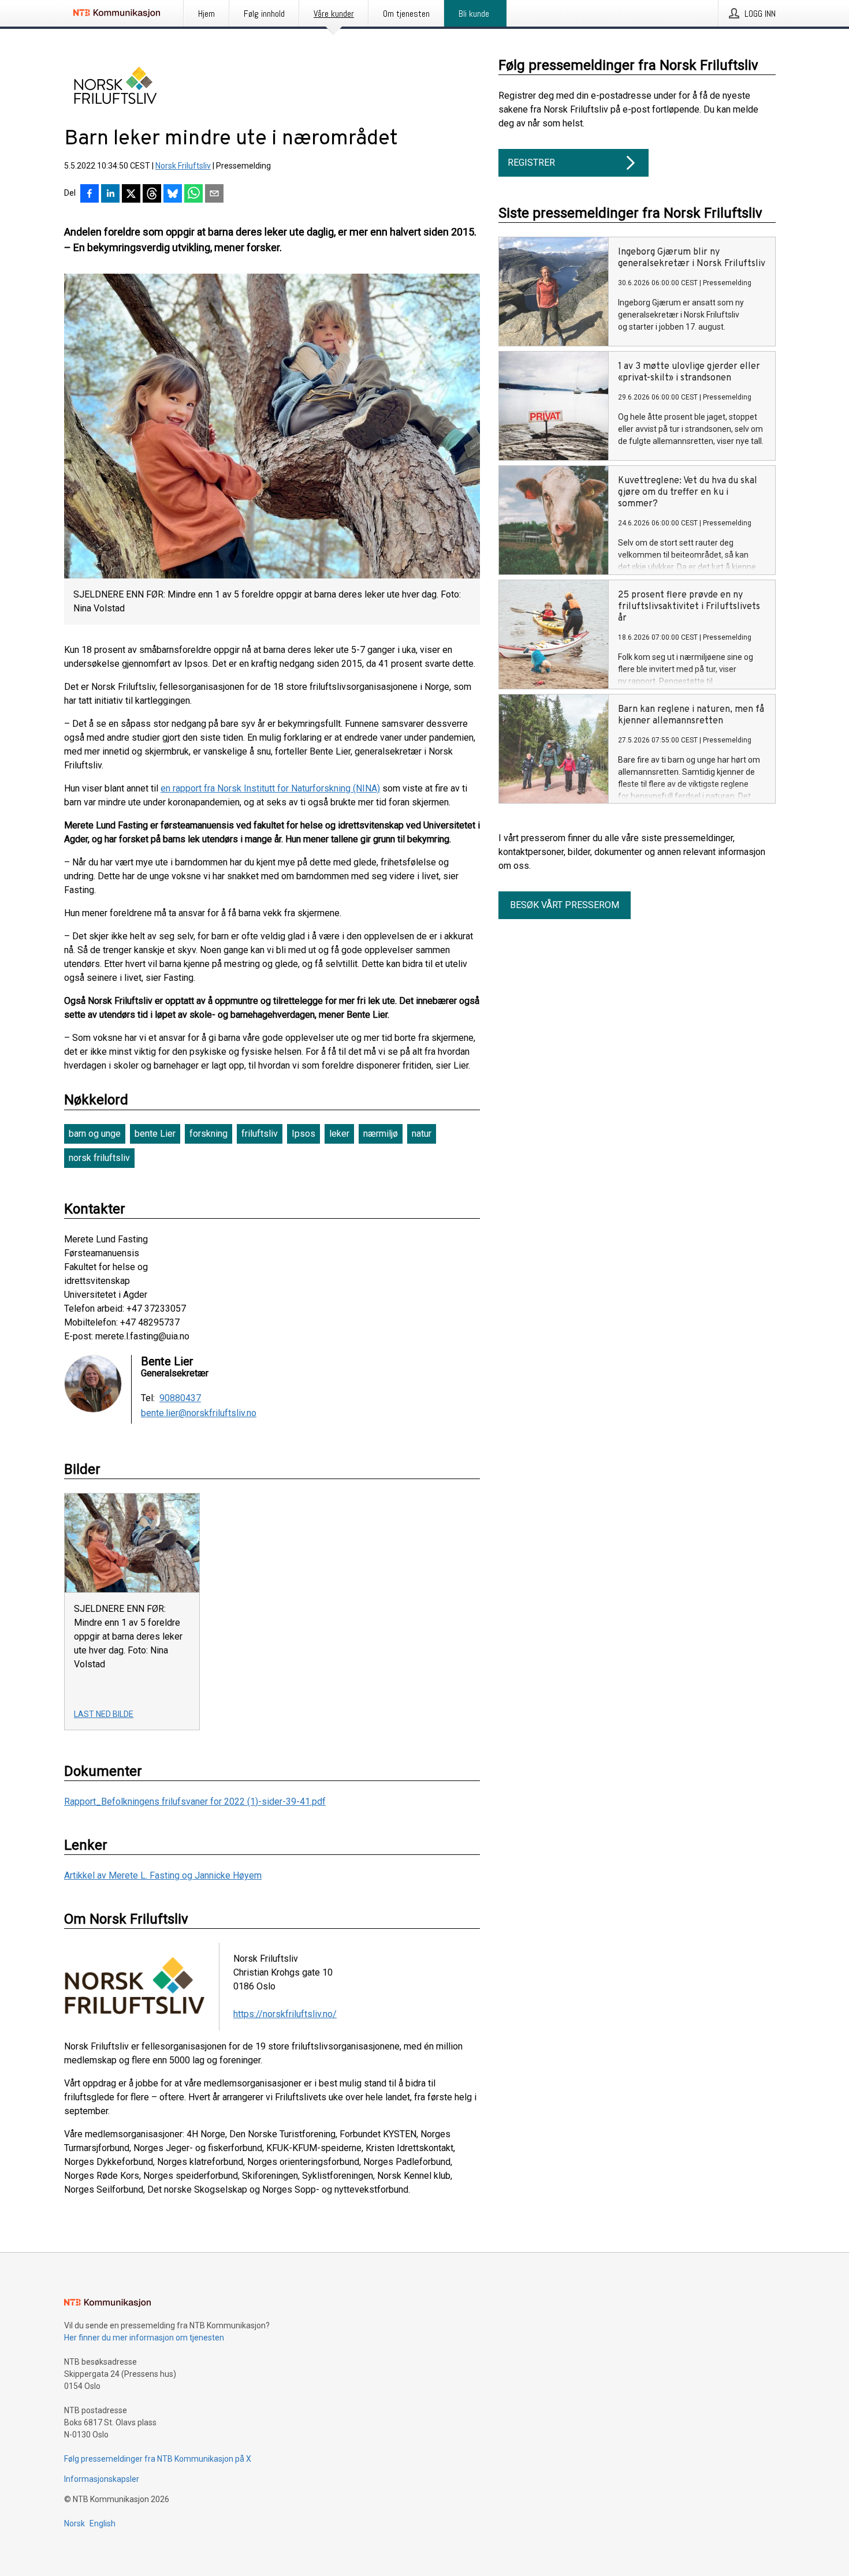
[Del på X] (131, 195)
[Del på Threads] (152, 195)
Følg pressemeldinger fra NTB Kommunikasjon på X (158, 2459)
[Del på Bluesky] (173, 195)
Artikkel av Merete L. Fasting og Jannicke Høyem (163, 1875)
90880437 (180, 1398)
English (103, 2523)
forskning (208, 1134)
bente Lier (155, 1134)
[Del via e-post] (214, 195)
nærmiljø (381, 1134)
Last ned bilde (104, 1714)
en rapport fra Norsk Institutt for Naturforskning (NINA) (270, 788)
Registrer (531, 163)
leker (339, 1134)
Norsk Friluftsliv (183, 166)
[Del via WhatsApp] (193, 195)
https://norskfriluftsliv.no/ (285, 2014)
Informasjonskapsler (102, 2479)
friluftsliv (260, 1134)
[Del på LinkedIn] (110, 195)
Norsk (75, 2523)
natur (422, 1134)
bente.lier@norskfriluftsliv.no (199, 1413)
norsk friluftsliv (99, 1158)
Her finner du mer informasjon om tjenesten (144, 2338)
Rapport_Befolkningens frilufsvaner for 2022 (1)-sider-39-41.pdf (195, 1802)
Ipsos (304, 1134)
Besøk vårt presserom (565, 905)
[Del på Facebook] (90, 195)
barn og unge (95, 1134)
